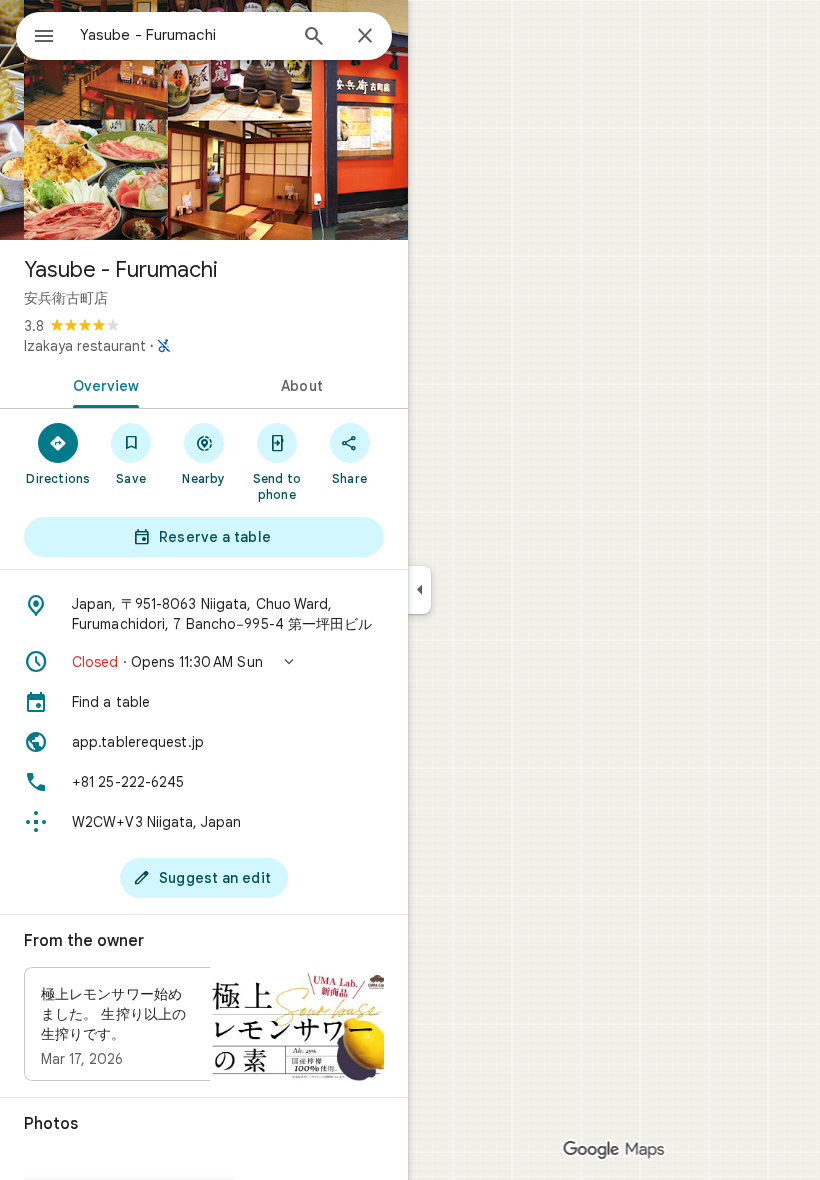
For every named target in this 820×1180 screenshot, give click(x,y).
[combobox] (183, 35)
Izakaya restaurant (85, 346)
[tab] (102, 384)
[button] (204, 662)
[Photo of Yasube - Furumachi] (204, 120)
